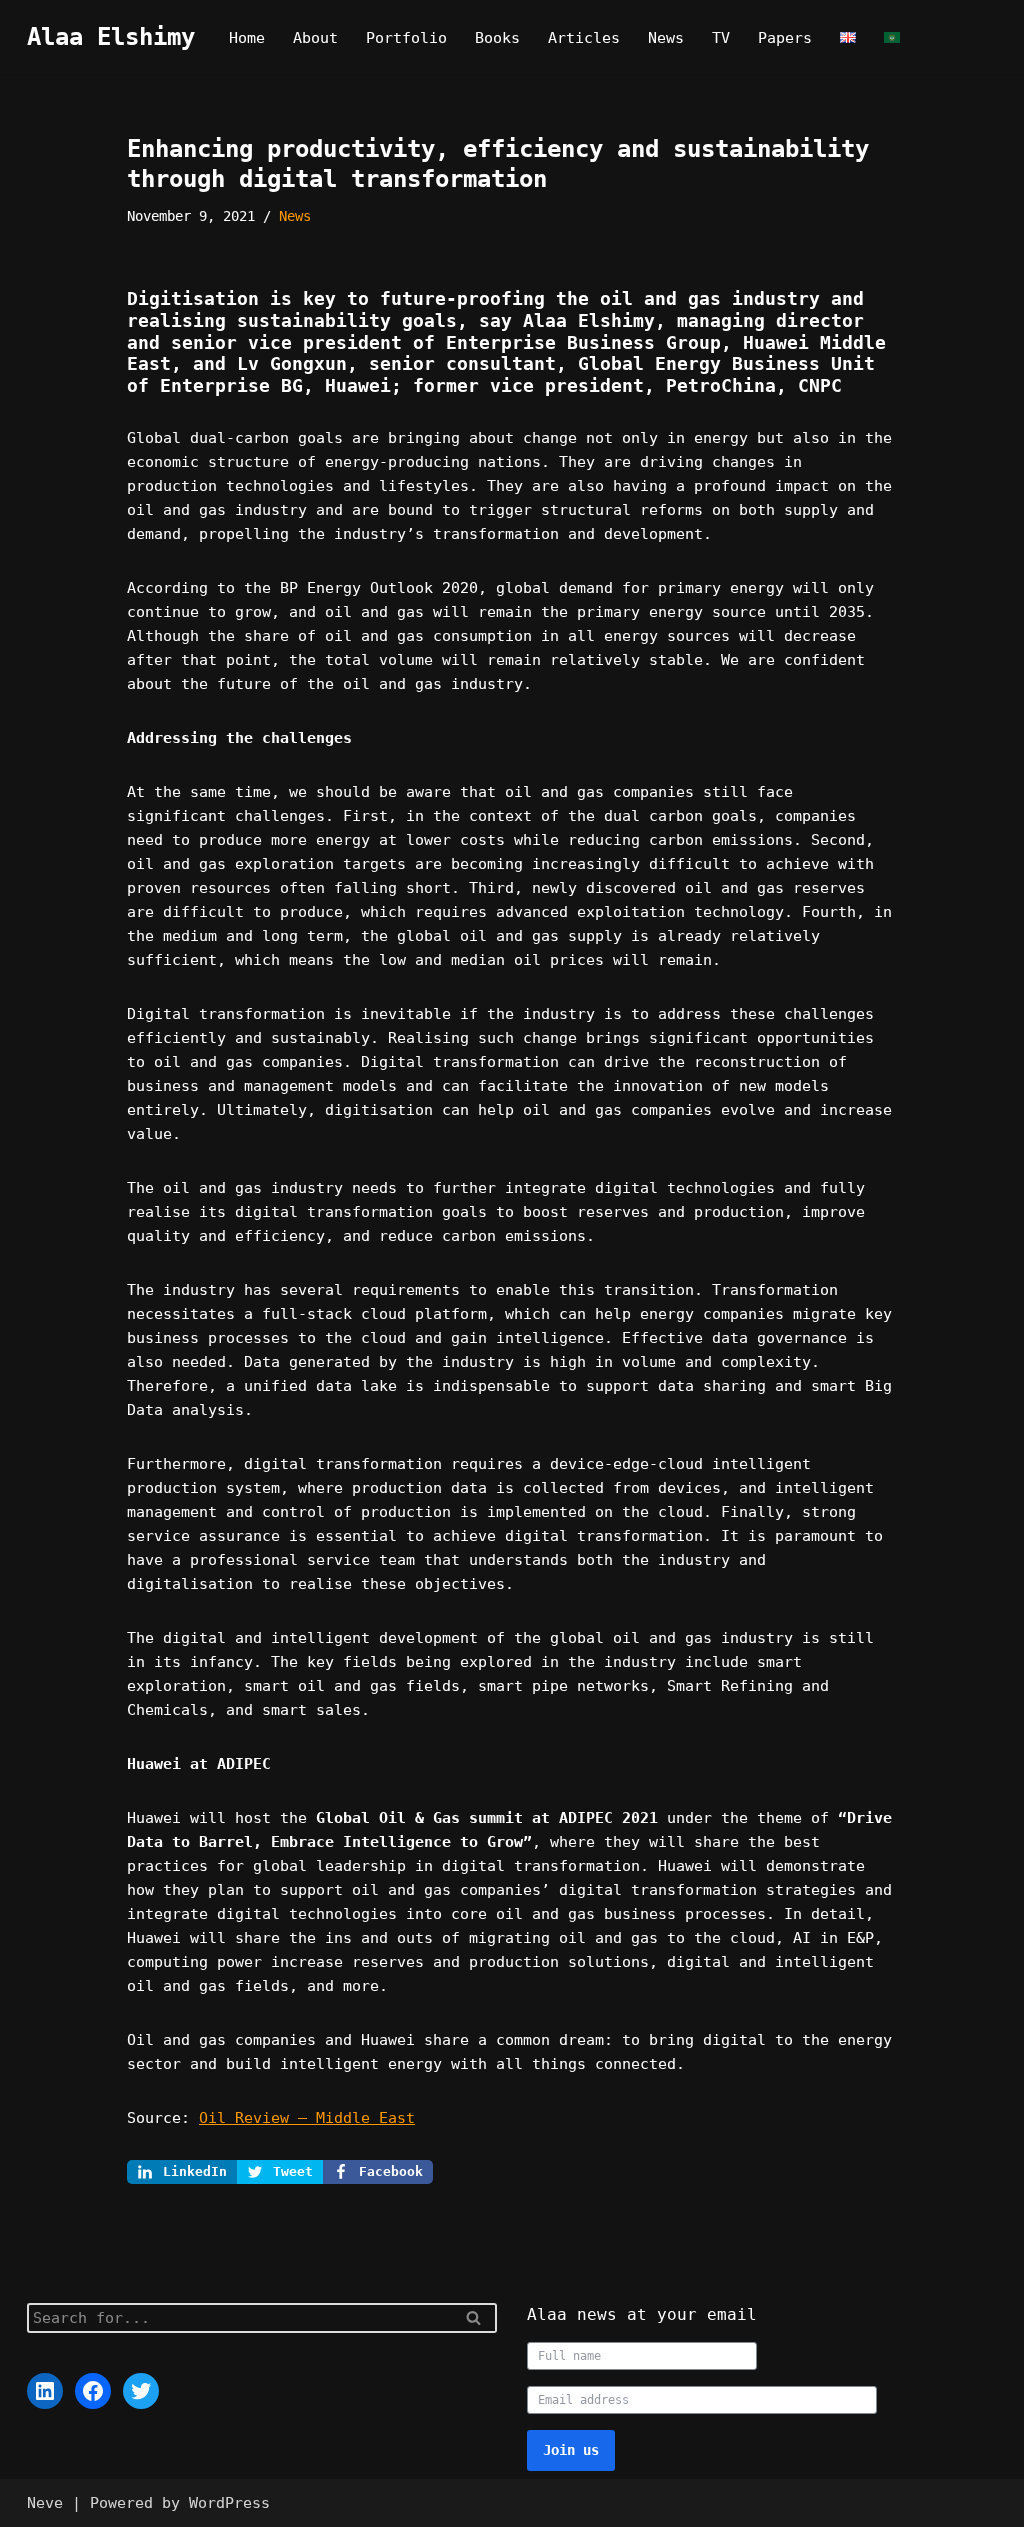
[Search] (474, 2318)
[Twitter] (141, 2391)
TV (721, 38)
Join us (571, 2450)
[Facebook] (93, 2391)
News (666, 38)
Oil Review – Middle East (307, 2118)
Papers (785, 38)
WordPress (229, 2503)
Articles (584, 38)
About (315, 38)
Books (497, 38)
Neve (45, 2503)
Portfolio (406, 38)
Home (247, 38)
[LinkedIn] (45, 2391)
